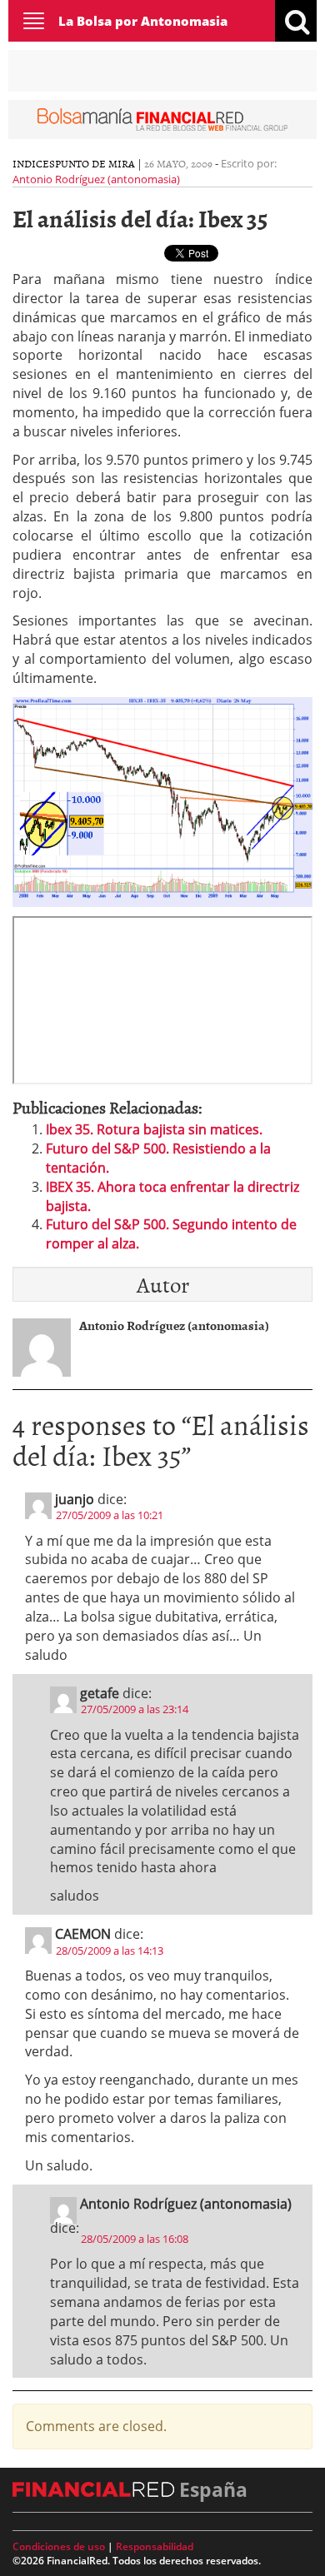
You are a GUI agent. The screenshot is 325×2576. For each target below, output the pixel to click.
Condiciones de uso (59, 2546)
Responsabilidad (155, 2546)
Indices (34, 163)
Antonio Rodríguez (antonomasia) (96, 179)
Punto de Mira (95, 163)
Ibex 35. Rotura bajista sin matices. (154, 1129)
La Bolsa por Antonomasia (143, 21)
